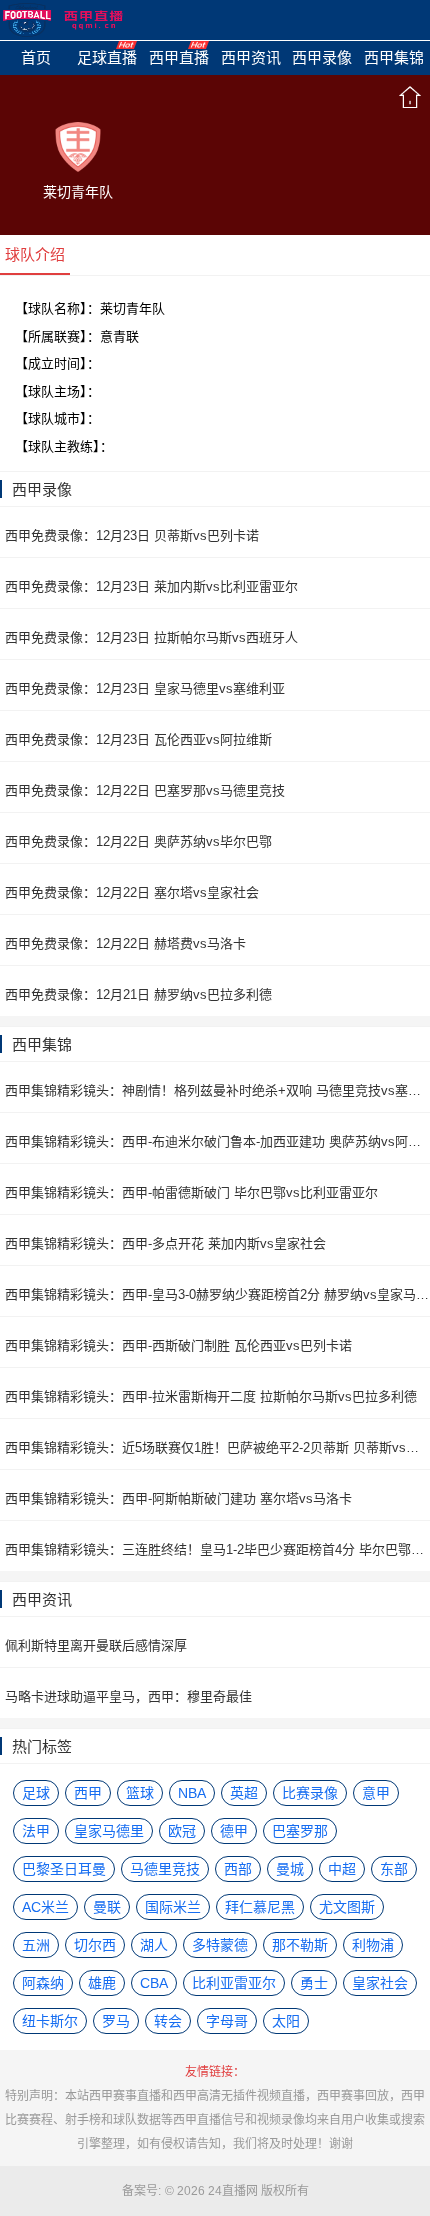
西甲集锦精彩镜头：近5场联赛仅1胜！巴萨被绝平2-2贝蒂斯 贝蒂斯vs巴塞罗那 (217, 1447)
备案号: (141, 2191)
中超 (342, 1869)
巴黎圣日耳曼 (64, 1869)
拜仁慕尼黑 (260, 1907)
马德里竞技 (165, 1869)
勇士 (314, 1983)
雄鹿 (102, 1983)
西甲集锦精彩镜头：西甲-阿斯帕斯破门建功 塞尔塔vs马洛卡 (178, 1498)
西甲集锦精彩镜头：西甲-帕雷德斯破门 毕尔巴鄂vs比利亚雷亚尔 (191, 1192)
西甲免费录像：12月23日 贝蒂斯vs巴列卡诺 (132, 535)
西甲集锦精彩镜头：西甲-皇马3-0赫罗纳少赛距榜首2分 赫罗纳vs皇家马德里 (217, 1294)
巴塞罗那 (300, 1831)
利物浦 (373, 1945)
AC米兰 (45, 1907)
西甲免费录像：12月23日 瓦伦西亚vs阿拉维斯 (138, 739)
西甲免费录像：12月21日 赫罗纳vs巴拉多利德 (138, 994)
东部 (394, 1869)
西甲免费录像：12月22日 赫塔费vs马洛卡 (125, 943)
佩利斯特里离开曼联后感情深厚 (96, 1645)
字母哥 (227, 2021)
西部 (238, 1869)
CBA (154, 1983)
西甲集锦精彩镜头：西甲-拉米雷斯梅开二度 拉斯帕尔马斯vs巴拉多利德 (211, 1396)
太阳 (286, 2021)
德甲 (234, 1831)
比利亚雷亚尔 (234, 1983)
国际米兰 (173, 1907)
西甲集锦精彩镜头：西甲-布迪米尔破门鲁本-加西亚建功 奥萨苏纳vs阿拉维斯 (217, 1141)
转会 (168, 2021)
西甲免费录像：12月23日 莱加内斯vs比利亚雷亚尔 (151, 586)
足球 (36, 1793)
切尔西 (95, 1945)
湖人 (154, 1945)
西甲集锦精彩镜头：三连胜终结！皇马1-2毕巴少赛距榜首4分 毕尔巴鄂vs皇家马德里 (217, 1549)
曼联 (107, 1907)
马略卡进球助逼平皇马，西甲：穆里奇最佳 (128, 1696)
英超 (244, 1793)
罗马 (116, 2021)
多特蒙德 (220, 1945)
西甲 (88, 1793)
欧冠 (182, 1831)
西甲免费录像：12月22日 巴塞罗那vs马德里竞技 (145, 790)
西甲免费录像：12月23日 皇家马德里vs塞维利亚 (145, 688)
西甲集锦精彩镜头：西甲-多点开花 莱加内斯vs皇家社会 (165, 1243)
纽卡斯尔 (50, 2021)
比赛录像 (310, 1793)
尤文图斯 (347, 1907)
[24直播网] (63, 20)
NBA (192, 1793)
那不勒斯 (300, 1945)
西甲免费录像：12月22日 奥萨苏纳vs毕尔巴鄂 (138, 841)
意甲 (376, 1793)
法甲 (36, 1831)
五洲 (36, 1945)
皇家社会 (380, 1983)
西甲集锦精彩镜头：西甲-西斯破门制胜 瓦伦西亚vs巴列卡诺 (178, 1345)
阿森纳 (43, 1983)
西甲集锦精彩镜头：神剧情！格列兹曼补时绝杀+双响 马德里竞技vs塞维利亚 (217, 1090)
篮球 (140, 1793)
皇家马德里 (109, 1831)
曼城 (290, 1869)
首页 (410, 97)
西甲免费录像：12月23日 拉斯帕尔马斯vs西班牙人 (151, 637)
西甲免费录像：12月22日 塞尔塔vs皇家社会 (132, 892)
